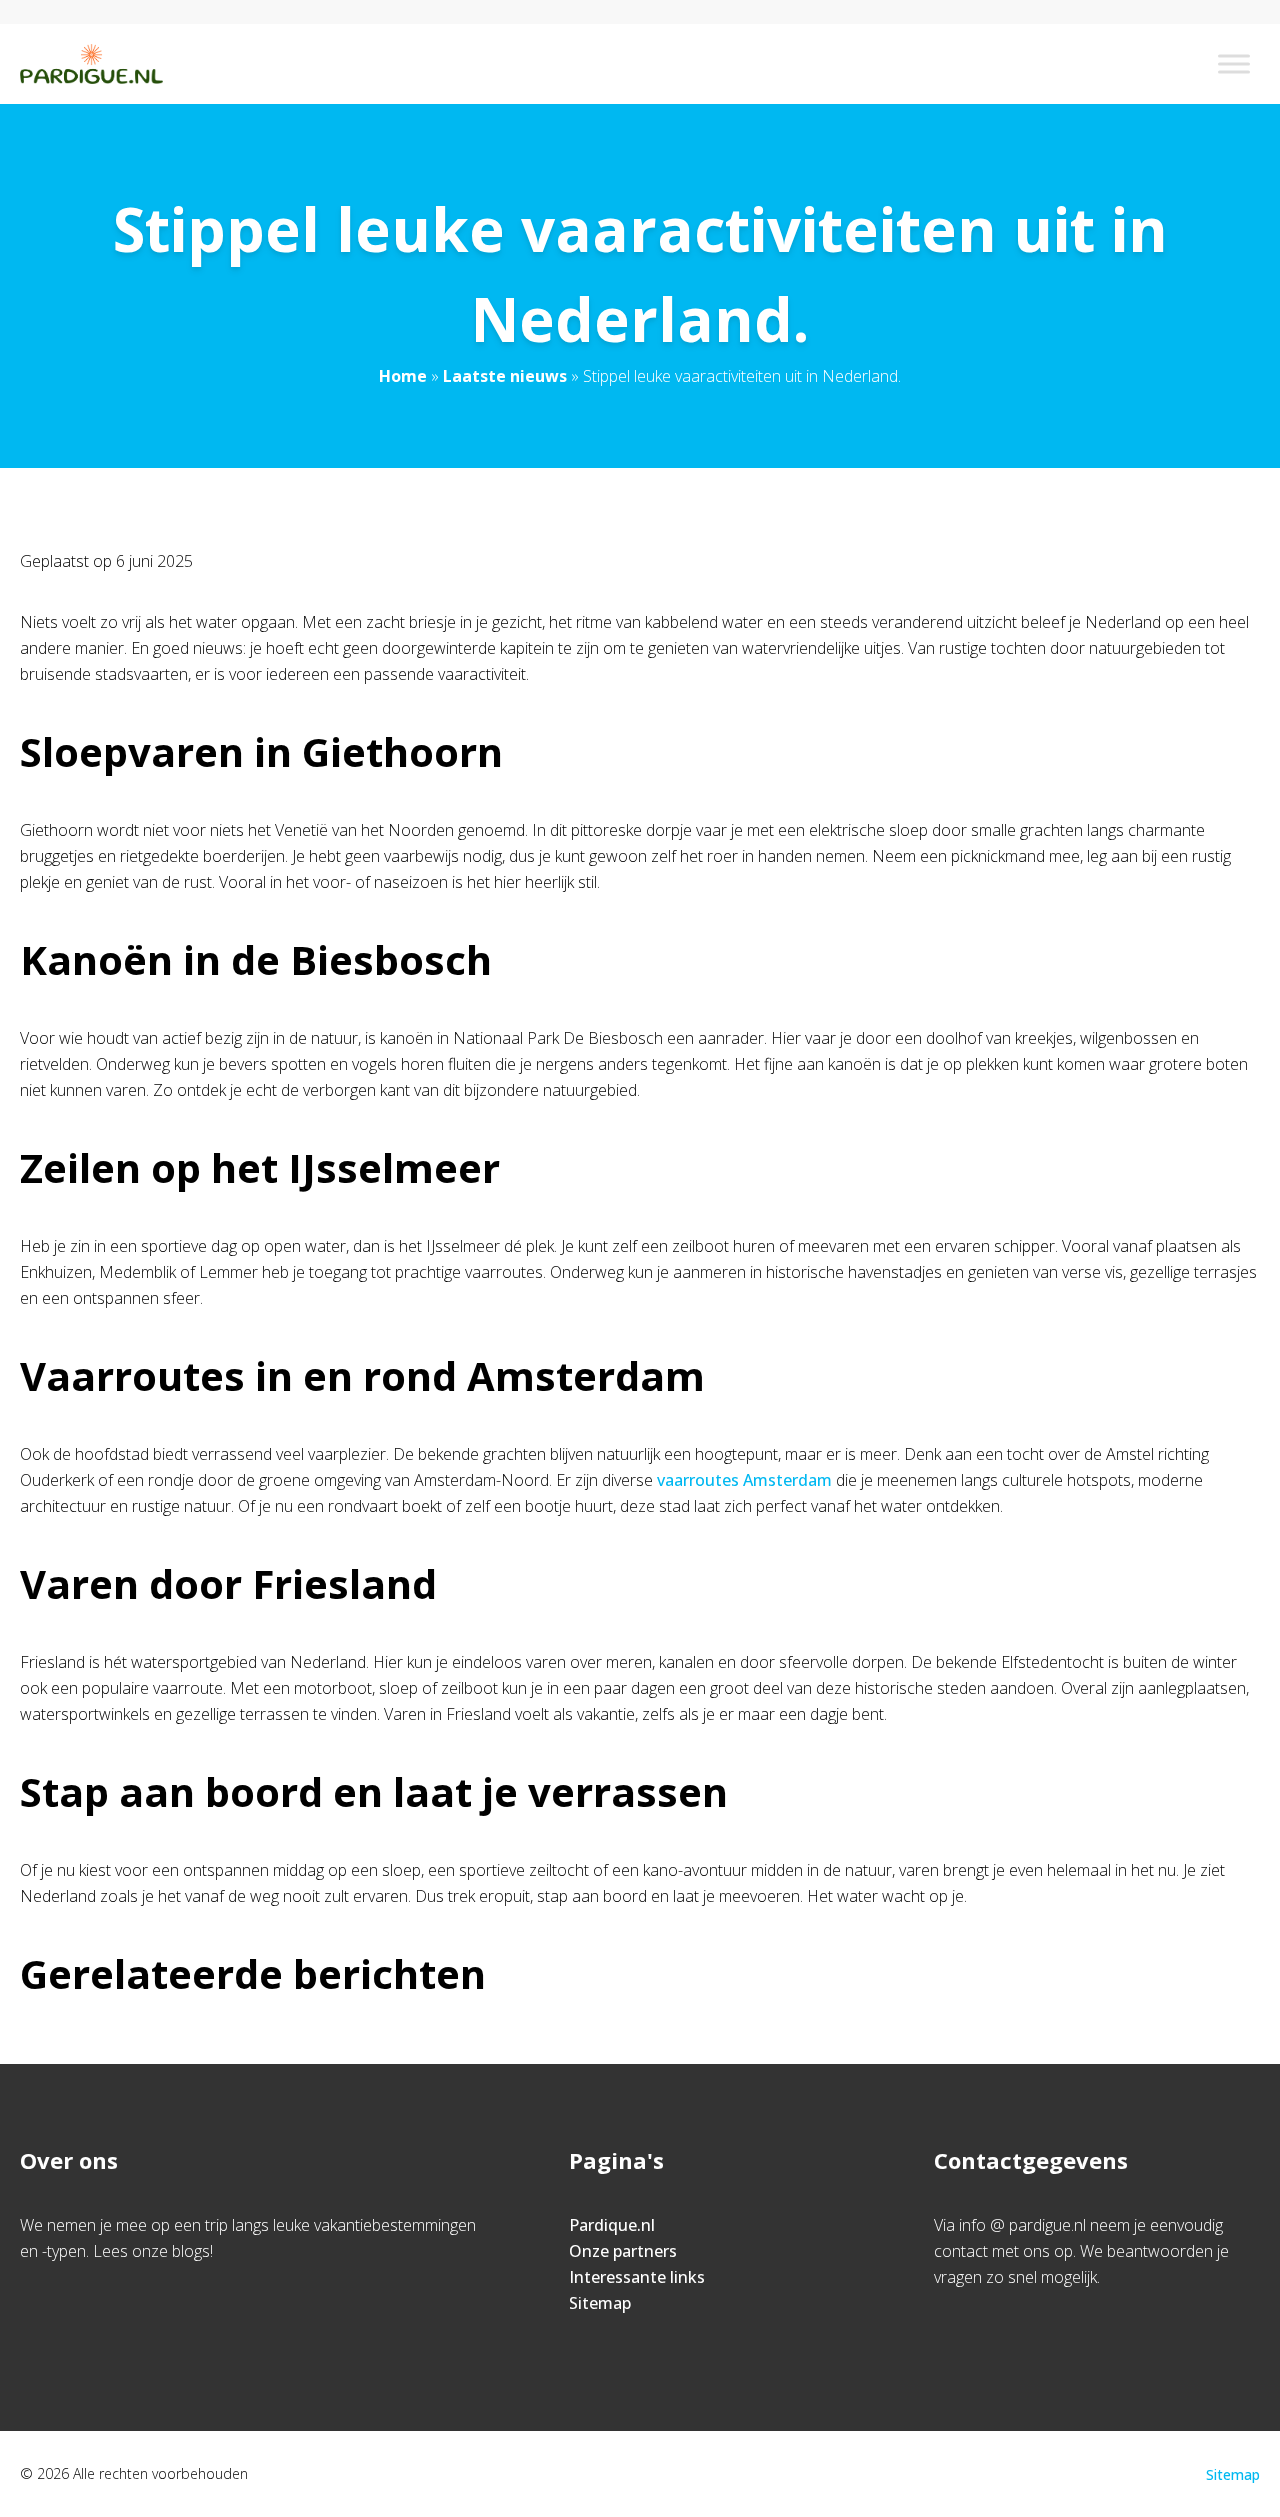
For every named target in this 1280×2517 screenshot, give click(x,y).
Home (403, 376)
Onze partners (623, 2251)
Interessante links (637, 2277)
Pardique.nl (612, 2225)
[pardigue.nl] (91, 64)
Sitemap (600, 2303)
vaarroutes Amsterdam (744, 1480)
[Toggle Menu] (1234, 63)
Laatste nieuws (505, 376)
